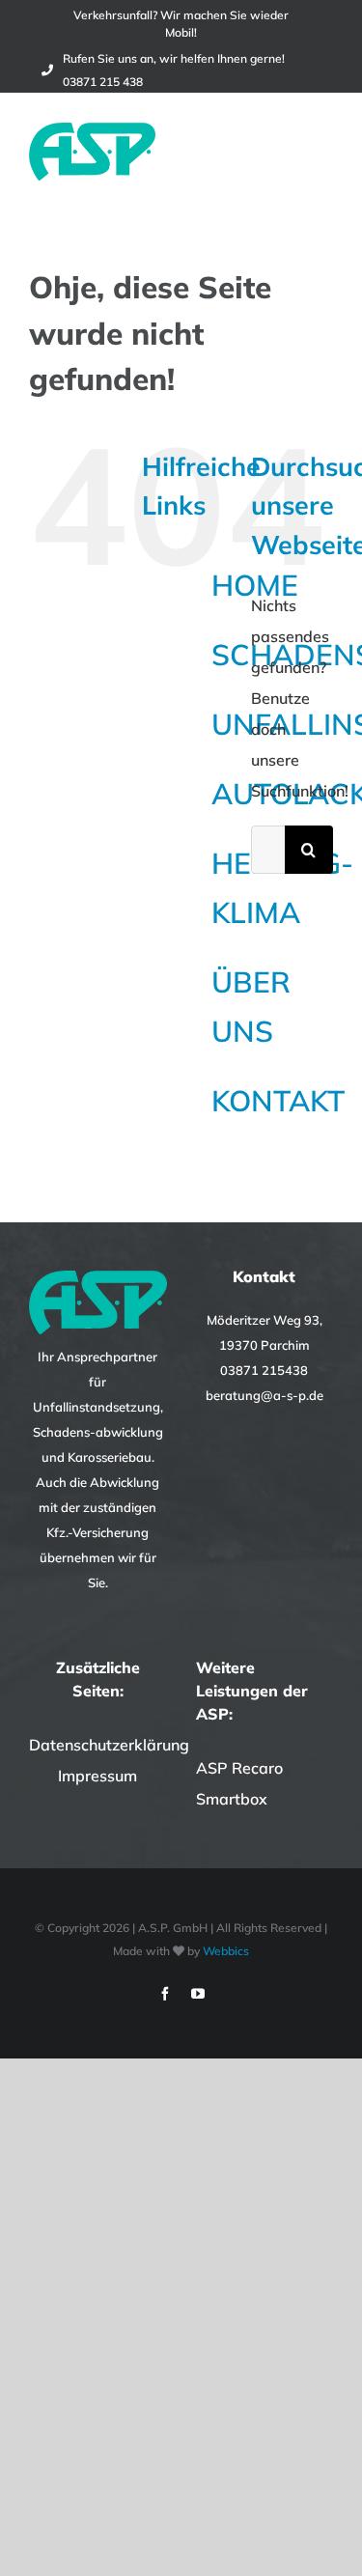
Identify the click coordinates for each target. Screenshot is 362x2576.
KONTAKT (278, 1101)
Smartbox (232, 1799)
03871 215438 (264, 1370)
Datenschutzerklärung (109, 1745)
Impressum (97, 1776)
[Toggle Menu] (320, 152)
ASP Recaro (239, 1768)
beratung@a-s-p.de (265, 1395)
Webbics (226, 1951)
